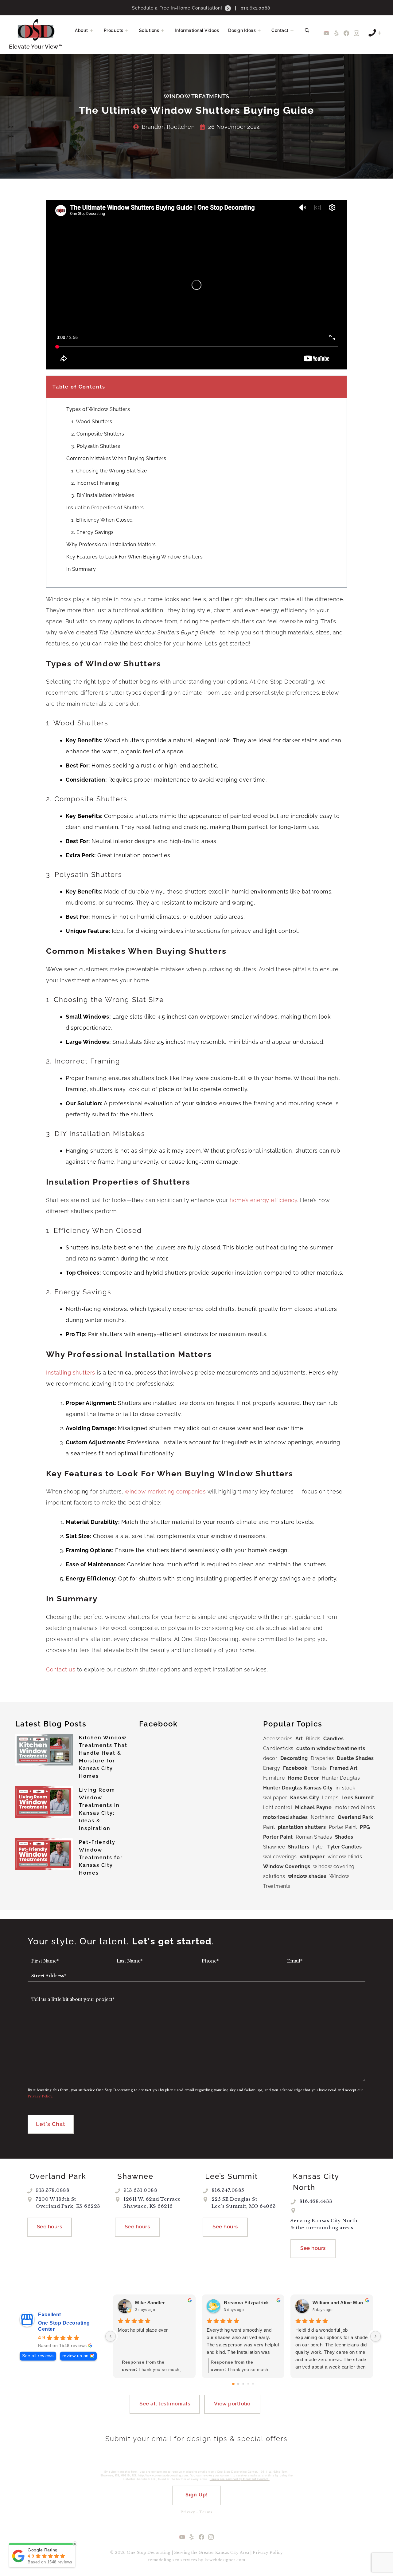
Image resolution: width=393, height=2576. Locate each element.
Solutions (149, 30)
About (82, 30)
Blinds (313, 1739)
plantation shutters (302, 1827)
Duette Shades (355, 1758)
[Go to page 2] (243, 2384)
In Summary (81, 569)
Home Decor (303, 1778)
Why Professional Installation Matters (111, 544)
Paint (269, 1827)
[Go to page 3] (248, 2384)
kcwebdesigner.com (225, 2560)
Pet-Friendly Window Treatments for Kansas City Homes (101, 1858)
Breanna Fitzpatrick (246, 2303)
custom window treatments (331, 1748)
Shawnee (274, 1847)
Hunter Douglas (341, 1778)
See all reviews (38, 2356)
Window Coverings (287, 1866)
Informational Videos (197, 30)
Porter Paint (343, 1827)
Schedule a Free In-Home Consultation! (178, 8)
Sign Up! (197, 2495)
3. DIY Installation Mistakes (103, 495)
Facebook (295, 1768)
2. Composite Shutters (98, 434)
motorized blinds (355, 1807)
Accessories (278, 1739)
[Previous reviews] (111, 2336)
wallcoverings (280, 1857)
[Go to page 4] (253, 2384)
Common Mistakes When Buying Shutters (116, 458)
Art (299, 1739)
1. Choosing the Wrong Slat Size (109, 471)
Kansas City (305, 1798)
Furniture (274, 1778)
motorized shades (286, 1817)
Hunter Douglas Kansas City (298, 1788)
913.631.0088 (255, 8)
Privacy (188, 2512)
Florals (319, 1768)
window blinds (345, 1857)
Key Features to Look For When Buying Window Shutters (134, 557)
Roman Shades (314, 1837)
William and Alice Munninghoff (340, 2303)
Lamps (330, 1798)
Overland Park (356, 1817)
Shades (344, 1837)
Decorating (294, 1758)
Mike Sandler (150, 2303)
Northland (323, 1817)
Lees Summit (358, 1798)
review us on (76, 2356)
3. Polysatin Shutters (96, 446)
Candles (334, 1739)
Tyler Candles (345, 1847)
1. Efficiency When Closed (102, 520)
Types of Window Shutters (98, 409)
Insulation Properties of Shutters (105, 508)
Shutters (299, 1847)
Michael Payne (313, 1807)
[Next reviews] (375, 2336)
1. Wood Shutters (92, 422)
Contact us (61, 1669)
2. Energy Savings (93, 532)
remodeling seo (164, 2560)
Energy (272, 1768)
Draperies (322, 1758)
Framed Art (344, 1768)
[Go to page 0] (233, 2384)
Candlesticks (278, 1748)
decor (270, 1758)
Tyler (318, 1847)
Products (114, 30)
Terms (206, 2512)
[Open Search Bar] (307, 30)
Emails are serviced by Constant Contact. (240, 2479)
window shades (307, 1876)
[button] (94, 30)
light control (278, 1807)
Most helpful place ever (143, 2330)
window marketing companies (165, 1491)
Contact (280, 30)
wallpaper (312, 1857)
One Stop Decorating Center (64, 2326)
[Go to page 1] (238, 2384)
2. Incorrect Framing (95, 483)
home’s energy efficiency (263, 1200)
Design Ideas (242, 30)
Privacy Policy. (40, 2096)
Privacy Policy (268, 2552)
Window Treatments (196, 96)
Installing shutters (71, 1373)
